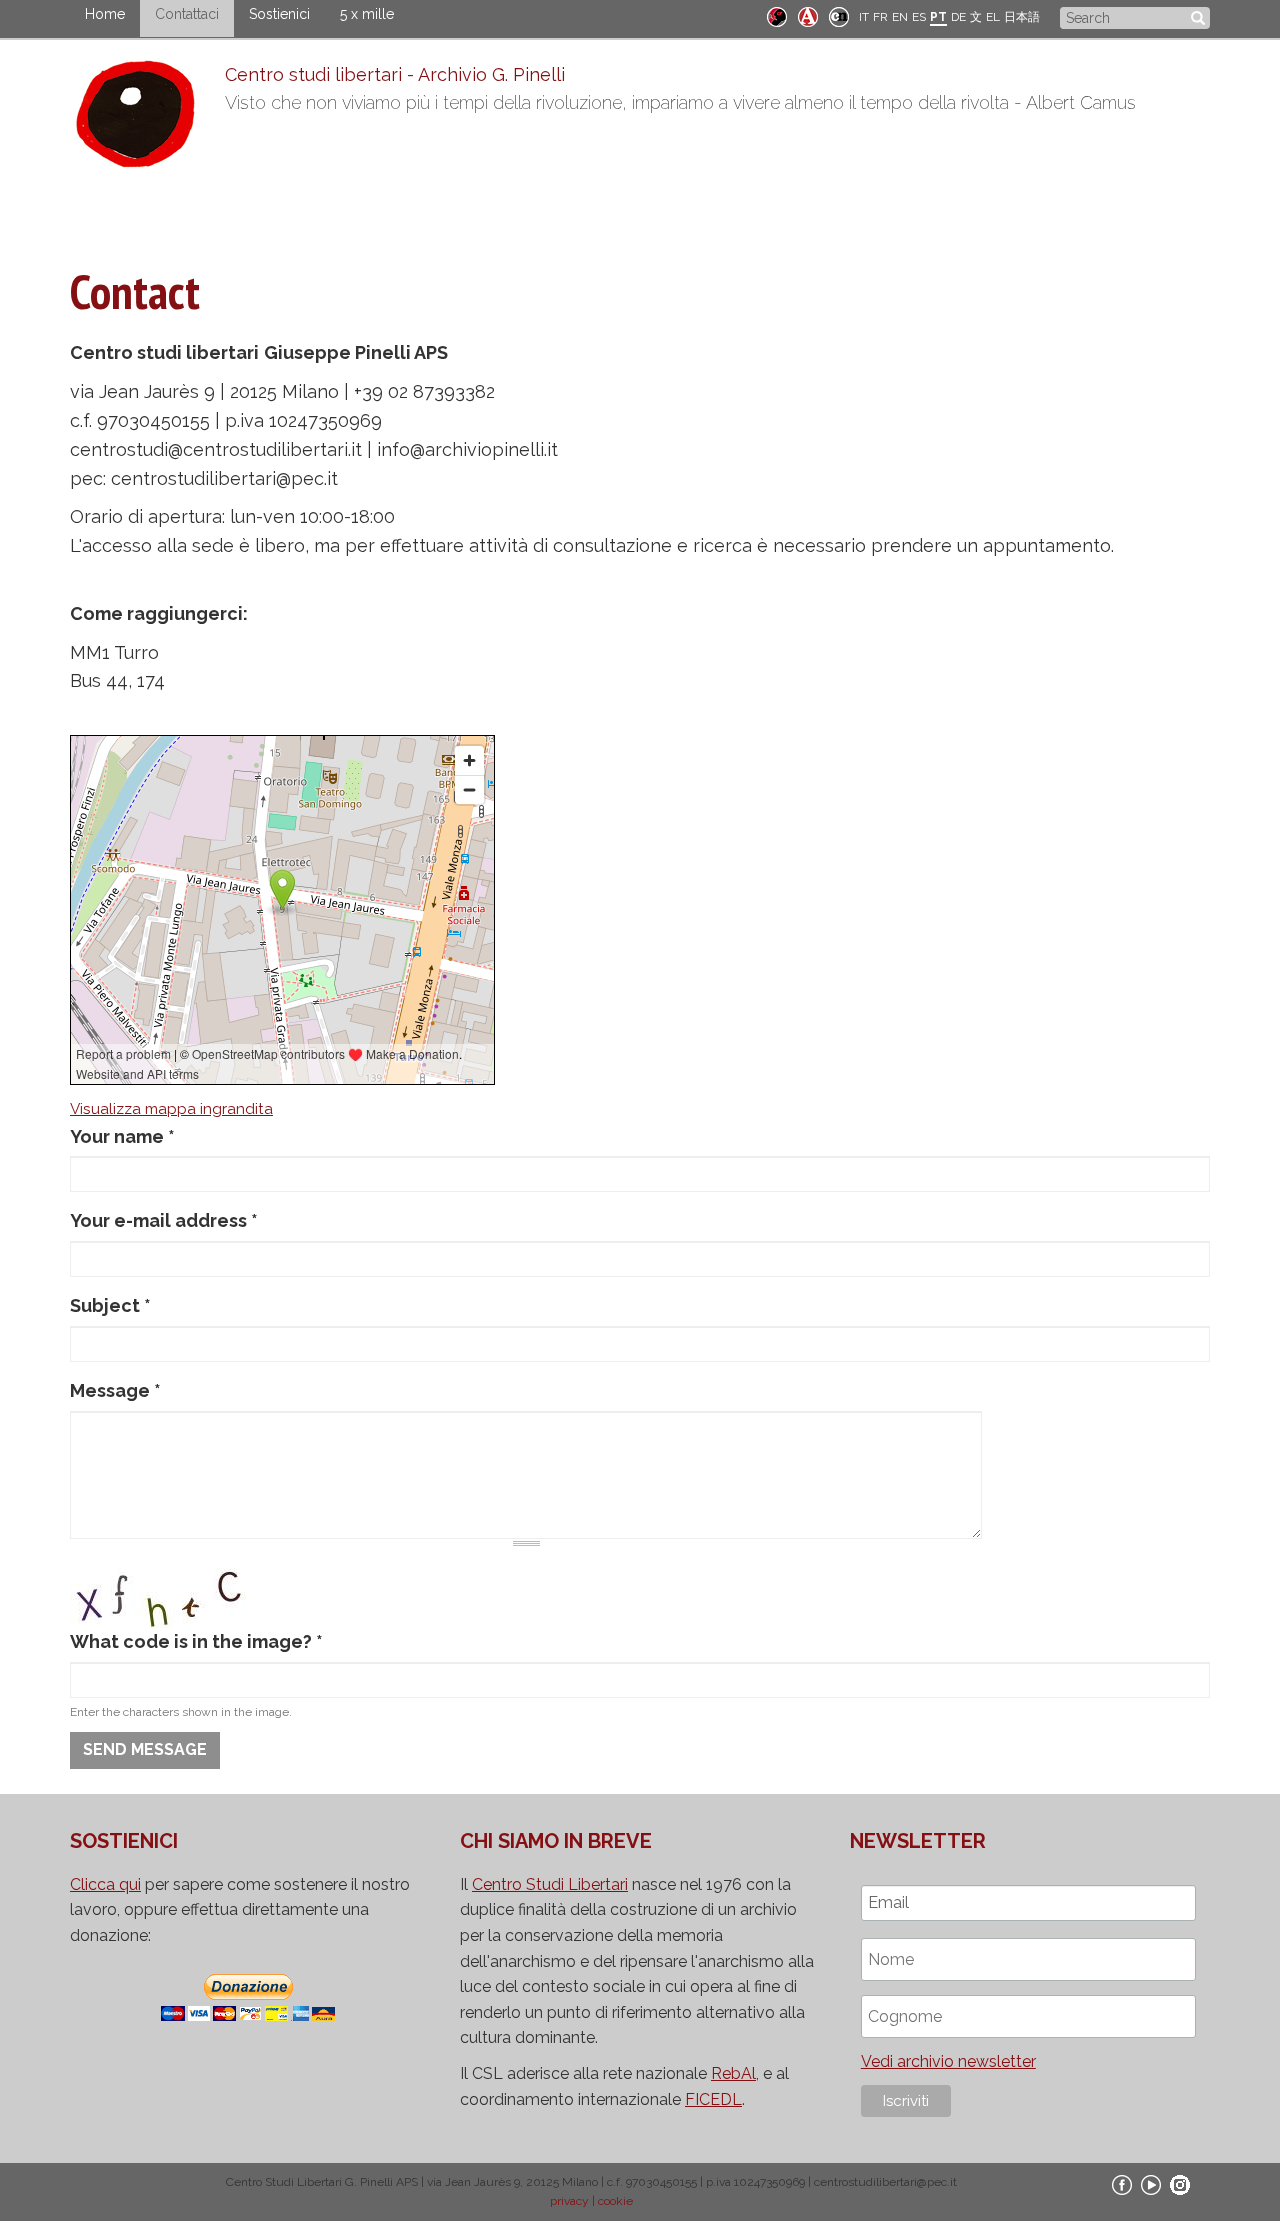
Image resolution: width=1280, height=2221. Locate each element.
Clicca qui (105, 1884)
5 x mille (367, 14)
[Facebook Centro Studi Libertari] (1122, 2184)
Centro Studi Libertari (550, 1884)
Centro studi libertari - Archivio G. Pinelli (395, 74)
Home (105, 14)
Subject (110, 1305)
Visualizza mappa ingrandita (171, 1109)
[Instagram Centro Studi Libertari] (1180, 2184)
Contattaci (187, 14)
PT (938, 17)
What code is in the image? (196, 1641)
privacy (569, 2201)
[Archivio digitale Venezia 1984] (808, 15)
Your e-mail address (164, 1220)
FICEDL (713, 2099)
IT (864, 17)
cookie (615, 2201)
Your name (122, 1136)
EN (900, 17)
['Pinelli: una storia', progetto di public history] (777, 15)
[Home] (147, 119)
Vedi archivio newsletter (948, 2061)
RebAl (733, 2073)
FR (880, 17)
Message (115, 1390)
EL (993, 17)
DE (958, 17)
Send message (145, 1749)
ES (919, 17)
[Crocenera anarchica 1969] (839, 15)
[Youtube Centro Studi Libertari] (1151, 2184)
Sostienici (279, 14)
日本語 (1022, 17)
